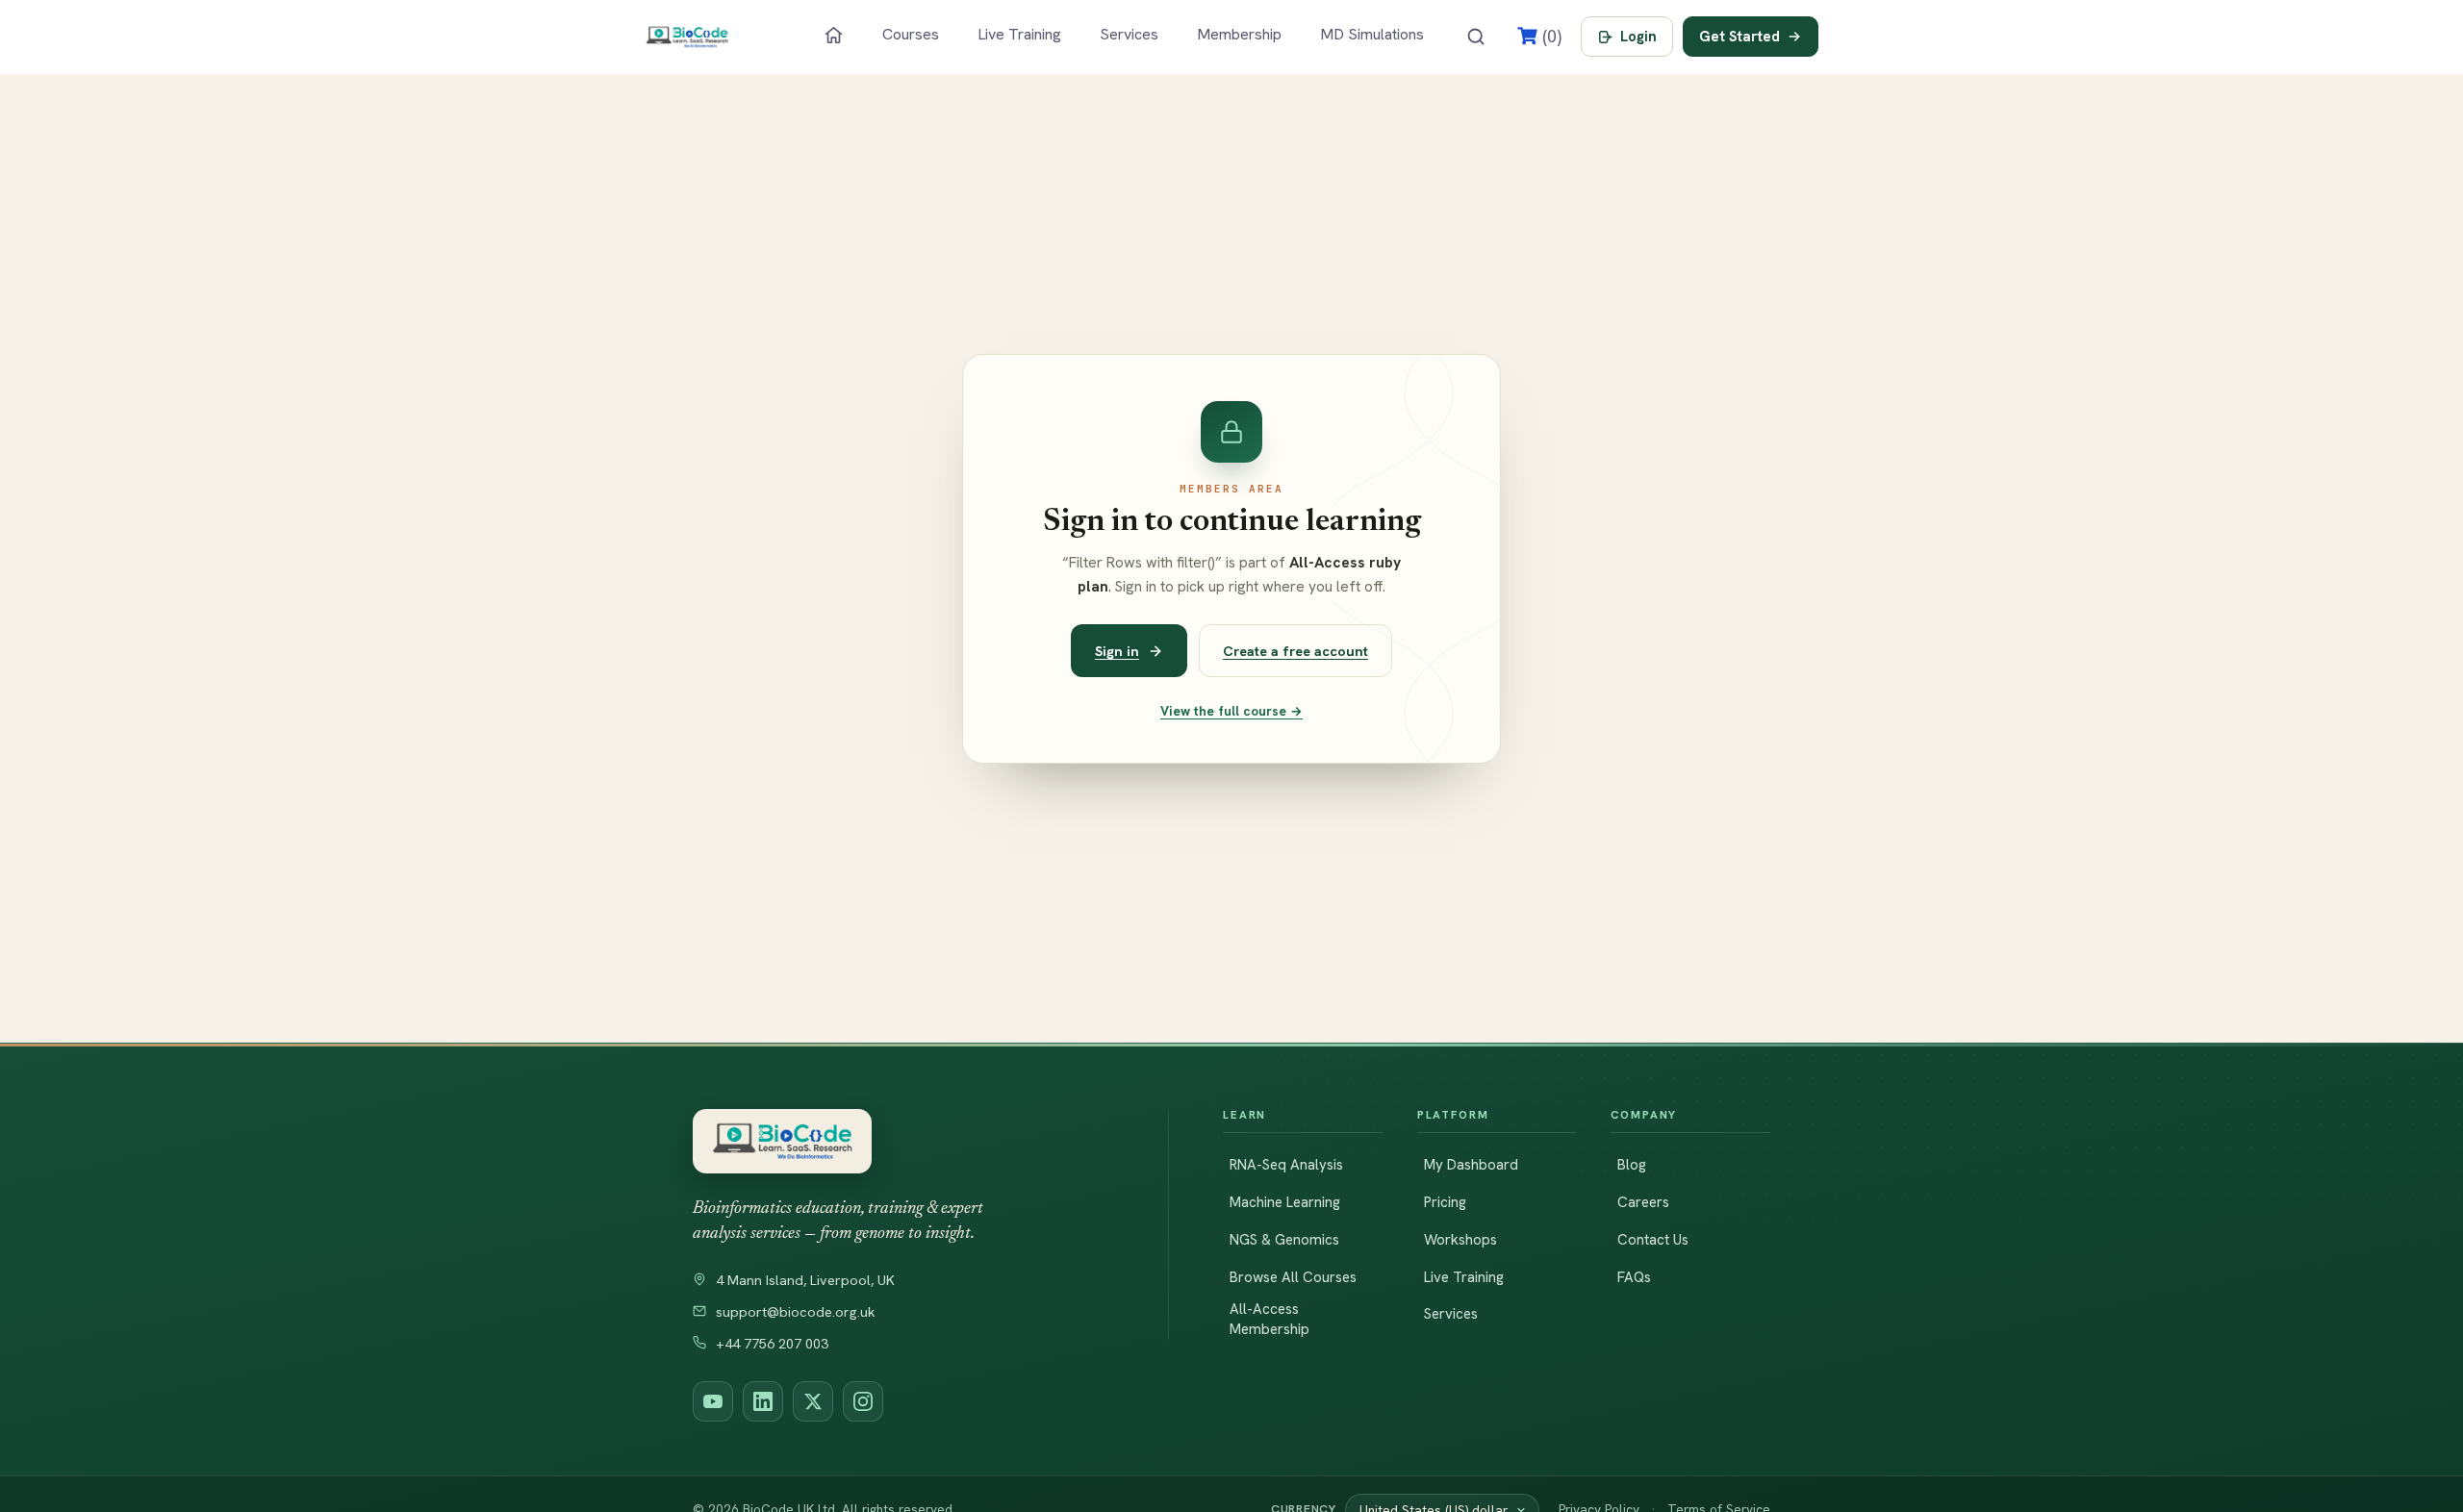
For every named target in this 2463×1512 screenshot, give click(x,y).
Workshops (1460, 1240)
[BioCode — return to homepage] (903, 1141)
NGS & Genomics (1284, 1240)
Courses (911, 34)
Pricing (1445, 1202)
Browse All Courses (1293, 1277)
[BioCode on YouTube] (713, 1401)
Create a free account (1295, 651)
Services (1129, 34)
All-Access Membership (1270, 1319)
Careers (1643, 1202)
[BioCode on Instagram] (863, 1401)
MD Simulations (1372, 34)
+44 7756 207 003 (772, 1344)
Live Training (1019, 34)
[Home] (834, 35)
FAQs (1634, 1277)
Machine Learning (1285, 1202)
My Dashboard (1471, 1165)
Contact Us (1653, 1240)
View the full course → (1231, 711)
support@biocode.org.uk (796, 1312)
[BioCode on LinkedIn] (763, 1401)
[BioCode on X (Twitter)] (813, 1401)
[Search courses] (1476, 37)
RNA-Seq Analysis (1286, 1165)
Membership (1239, 34)
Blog (1632, 1165)
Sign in (1117, 651)
